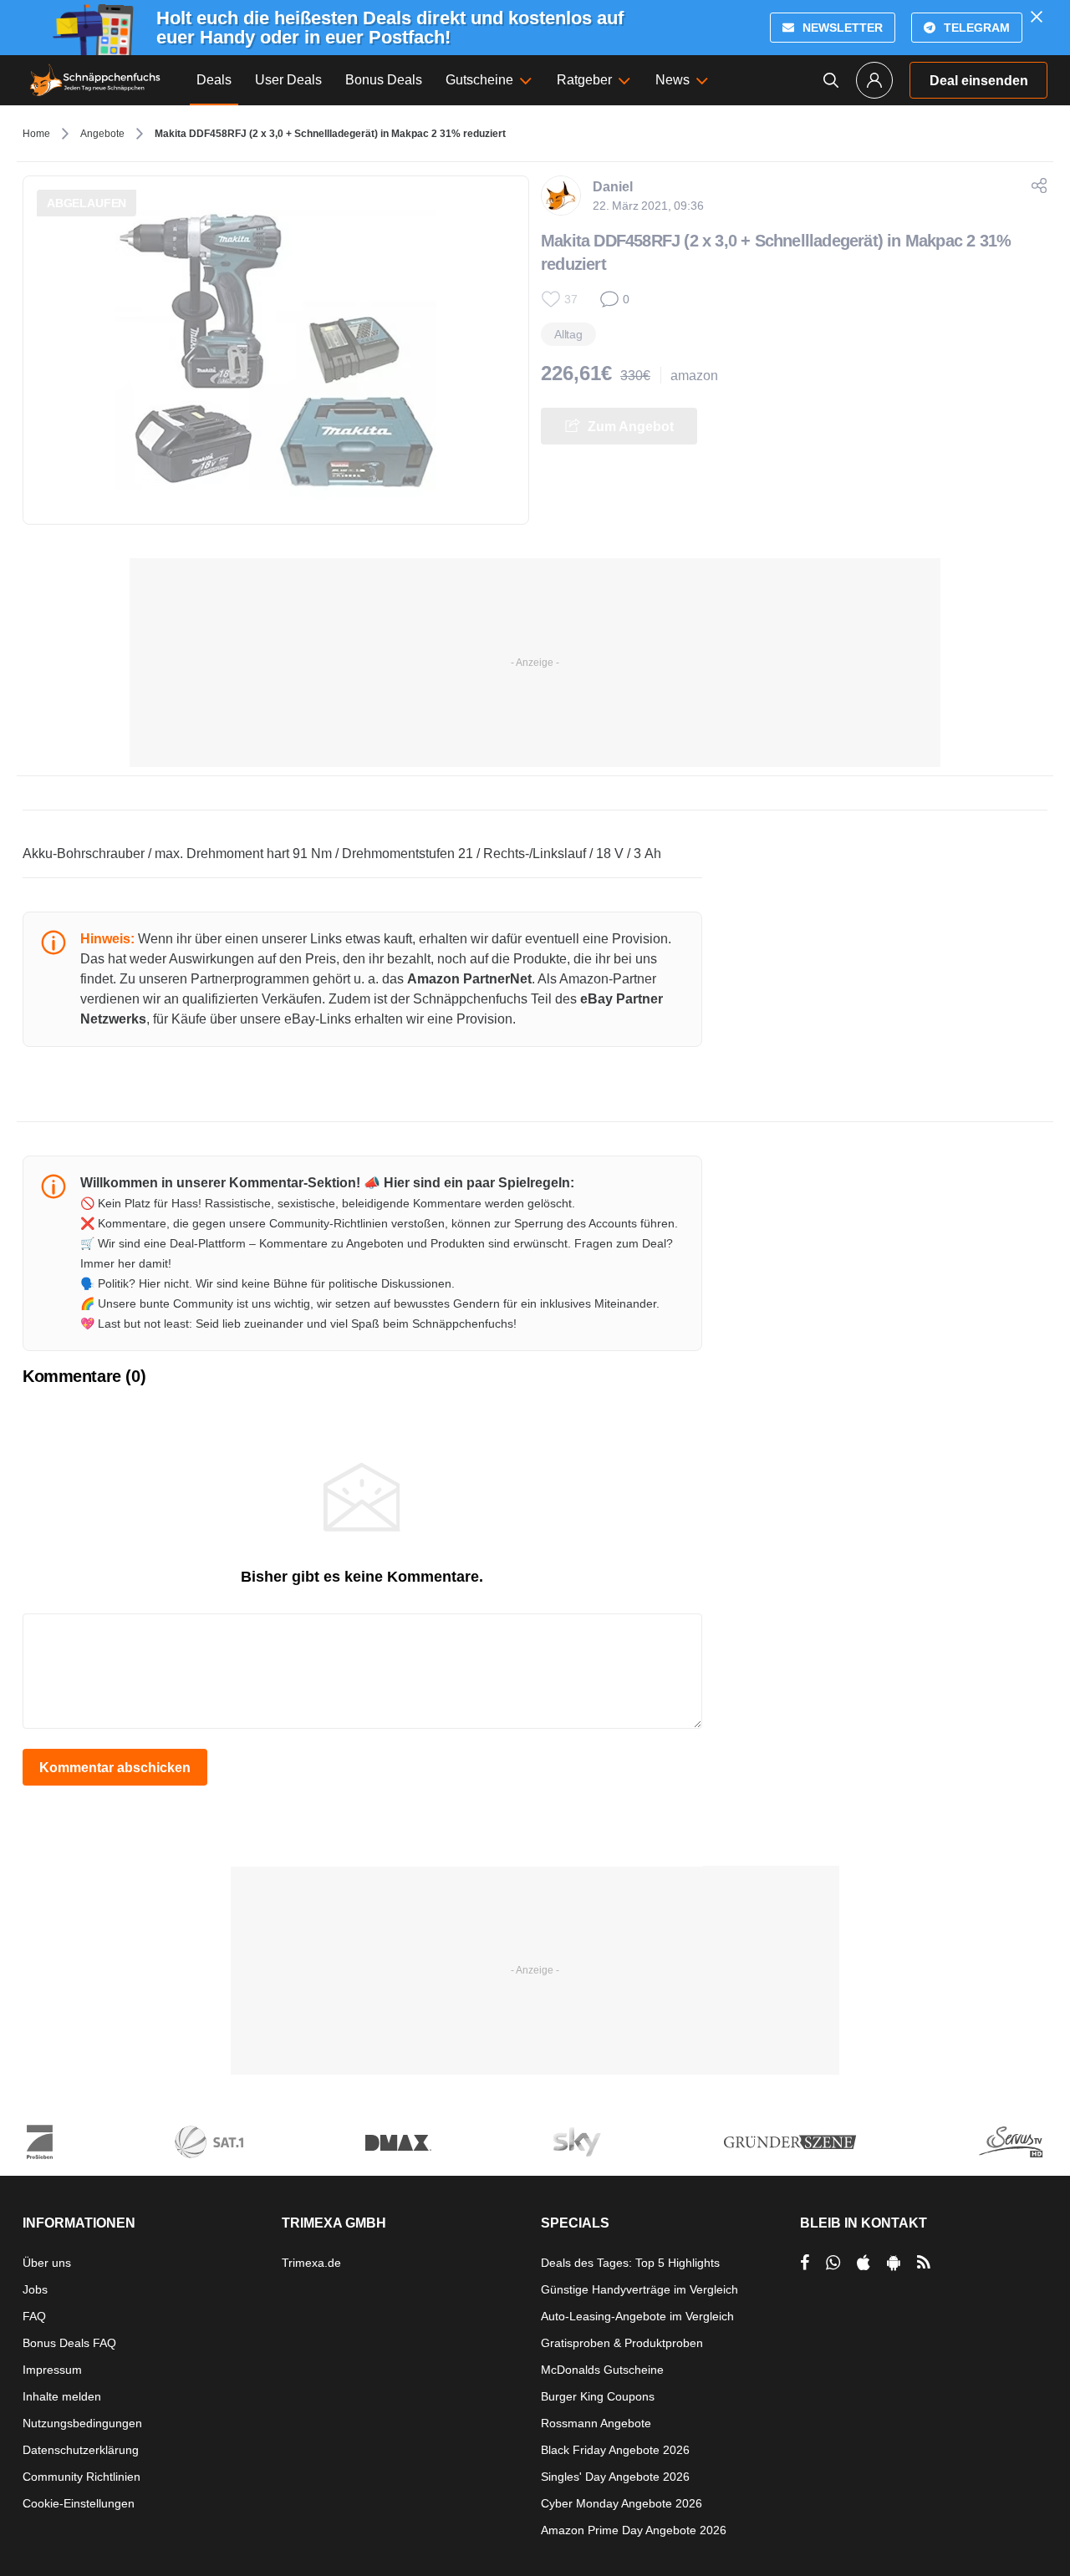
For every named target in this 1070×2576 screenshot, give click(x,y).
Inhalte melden (62, 2396)
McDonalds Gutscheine (602, 2370)
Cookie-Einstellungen (79, 2503)
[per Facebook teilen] (805, 2263)
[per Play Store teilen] (894, 2263)
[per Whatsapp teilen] (833, 2263)
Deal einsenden (979, 81)
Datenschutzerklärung (81, 2450)
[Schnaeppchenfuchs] (95, 80)
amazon (694, 376)
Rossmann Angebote (596, 2423)
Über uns (47, 2263)
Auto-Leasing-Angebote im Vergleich (637, 2316)
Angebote (102, 134)
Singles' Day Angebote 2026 (615, 2477)
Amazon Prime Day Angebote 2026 (634, 2530)
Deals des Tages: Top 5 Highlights (630, 2263)
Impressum (52, 2370)
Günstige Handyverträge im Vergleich (639, 2289)
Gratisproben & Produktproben (622, 2343)
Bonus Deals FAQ (69, 2343)
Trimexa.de (311, 2263)
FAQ (34, 2316)
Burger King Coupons (598, 2396)
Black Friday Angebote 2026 (615, 2450)
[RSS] (924, 2263)
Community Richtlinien (82, 2477)
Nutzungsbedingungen (82, 2423)
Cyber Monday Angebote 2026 (622, 2503)
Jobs (35, 2289)
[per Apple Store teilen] (864, 2263)
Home (36, 134)
